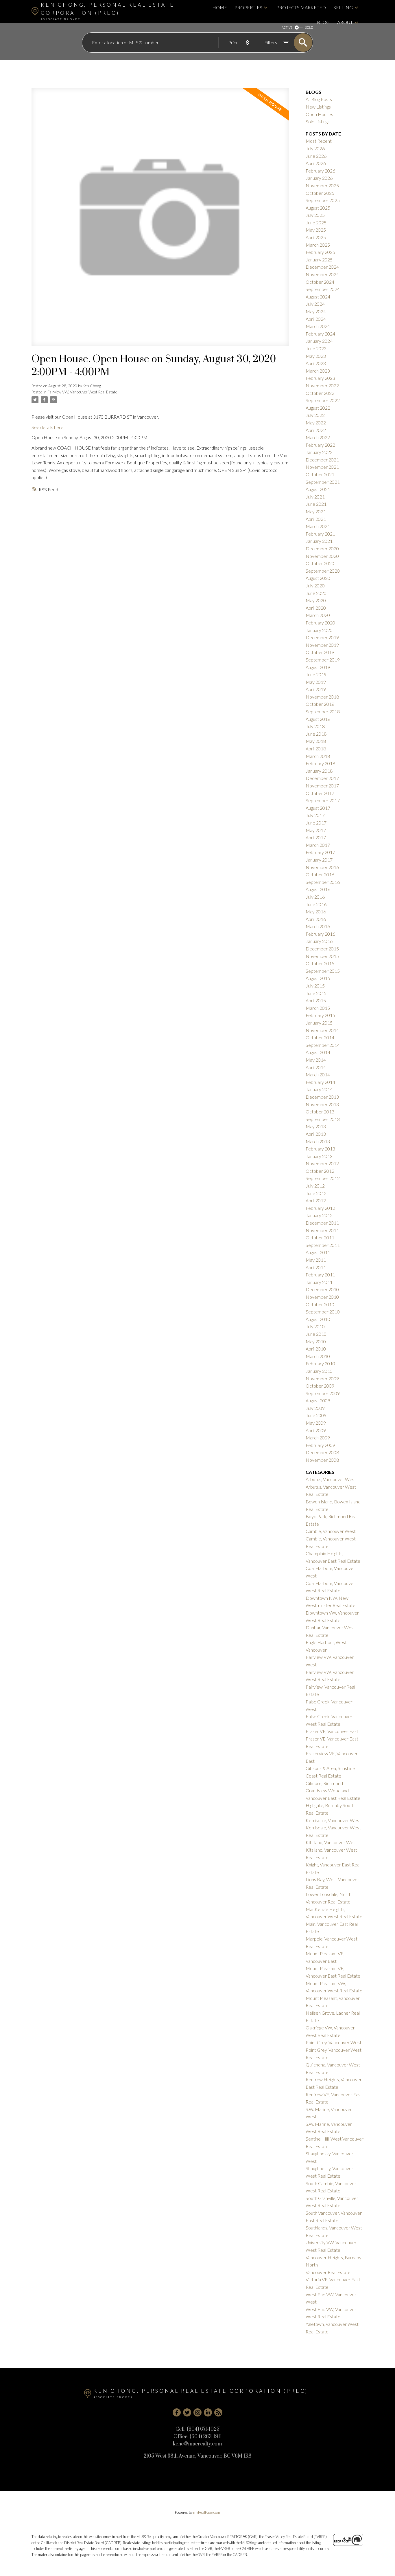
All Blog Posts (319, 99)
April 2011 (316, 1267)
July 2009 (315, 1408)
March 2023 (318, 371)
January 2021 (319, 541)
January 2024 (319, 341)
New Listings (318, 107)
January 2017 (319, 860)
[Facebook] (177, 2412)
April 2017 (316, 837)
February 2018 (320, 763)
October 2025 (320, 193)
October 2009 (320, 1386)
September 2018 (323, 711)
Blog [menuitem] (323, 22)
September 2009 (323, 1393)
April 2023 (316, 363)
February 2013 (320, 1149)
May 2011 (316, 1260)
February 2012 (320, 1208)
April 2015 (316, 1000)
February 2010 (320, 1363)
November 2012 (322, 1163)
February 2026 (320, 171)
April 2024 (316, 319)
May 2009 (316, 1423)
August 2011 (318, 1252)
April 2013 (316, 1134)
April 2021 (316, 519)
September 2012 (323, 1178)
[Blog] (218, 2412)
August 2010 (318, 1319)
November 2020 (322, 556)
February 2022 (320, 445)
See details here (47, 427)
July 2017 (315, 815)
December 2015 (322, 949)
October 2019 (320, 652)
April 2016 (316, 919)
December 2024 (322, 267)
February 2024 (320, 334)
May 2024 (316, 311)
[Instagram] (197, 2412)
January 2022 (319, 452)
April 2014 (316, 1067)
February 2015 (320, 1015)
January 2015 (319, 1023)
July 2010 (315, 1326)
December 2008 (322, 1452)
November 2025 (322, 185)
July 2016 (315, 897)
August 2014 (318, 1052)
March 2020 (318, 615)
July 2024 (315, 304)
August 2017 (318, 808)
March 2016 (318, 926)
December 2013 (322, 1097)
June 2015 (316, 993)
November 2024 (322, 274)
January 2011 (319, 1282)
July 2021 (315, 497)
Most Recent (319, 141)
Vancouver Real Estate (328, 2272)
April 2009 (316, 1430)
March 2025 (318, 245)
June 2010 (316, 1334)
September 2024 (323, 289)
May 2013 (316, 1126)
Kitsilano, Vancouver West (331, 1842)
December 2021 (322, 460)
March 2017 (318, 845)
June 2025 (316, 222)
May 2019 (316, 682)
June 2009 (316, 1415)
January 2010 (319, 1371)
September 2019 (323, 660)
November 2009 (322, 1378)
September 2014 (323, 1045)
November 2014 (322, 1030)
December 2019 (322, 637)
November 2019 (322, 645)
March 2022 (318, 437)
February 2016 (320, 934)
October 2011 (320, 1237)
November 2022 (322, 385)
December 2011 (322, 1223)
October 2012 (320, 1171)
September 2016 (323, 882)
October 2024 (320, 282)
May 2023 (316, 356)
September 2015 (323, 971)
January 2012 (319, 1215)
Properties (248, 7)
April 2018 (316, 749)
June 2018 (316, 734)
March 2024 (318, 326)
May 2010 (316, 1341)
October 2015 (320, 963)
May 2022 (316, 423)
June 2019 (316, 674)
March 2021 (318, 526)
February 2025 (320, 252)
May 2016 (316, 912)
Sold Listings (318, 121)
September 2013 (323, 1119)
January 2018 (319, 771)
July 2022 (315, 415)
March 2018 (318, 756)
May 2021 (316, 511)
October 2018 (320, 704)
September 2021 (323, 482)
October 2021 (320, 474)
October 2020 (320, 563)
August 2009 (318, 1400)
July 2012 (315, 1186)
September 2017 (323, 800)
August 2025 (318, 208)
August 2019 (318, 667)
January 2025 (319, 260)
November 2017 (322, 786)
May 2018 (316, 741)
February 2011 (320, 1275)
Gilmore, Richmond (324, 1783)
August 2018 (318, 719)
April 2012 (316, 1200)
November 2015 (322, 956)
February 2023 (320, 378)
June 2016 (316, 904)
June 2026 (316, 156)
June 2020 (316, 593)
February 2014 (320, 1082)
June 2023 (316, 348)
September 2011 (323, 1245)
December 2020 (322, 548)
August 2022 (318, 408)
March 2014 (318, 1074)
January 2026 (319, 178)
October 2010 (320, 1304)
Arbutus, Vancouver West (331, 1479)
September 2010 (323, 1312)
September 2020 (323, 571)
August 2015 (318, 978)
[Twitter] (187, 2412)
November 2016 (322, 867)
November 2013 (322, 1104)
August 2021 (318, 489)
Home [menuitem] (220, 7)
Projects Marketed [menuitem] (301, 7)
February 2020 (320, 623)
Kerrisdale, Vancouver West (333, 1820)
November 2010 (322, 1297)
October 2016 (320, 874)
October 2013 (320, 1112)
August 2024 (318, 297)
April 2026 (316, 163)
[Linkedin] (208, 2412)
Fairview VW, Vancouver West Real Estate (82, 392)
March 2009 (318, 1438)
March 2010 (318, 1356)
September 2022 (323, 400)
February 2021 (320, 534)
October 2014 (320, 1037)
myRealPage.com (207, 2512)
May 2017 (316, 830)
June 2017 (316, 823)
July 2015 (315, 986)
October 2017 (320, 793)
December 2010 (322, 1289)
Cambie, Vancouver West (331, 1531)
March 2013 (318, 1141)
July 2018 (315, 726)
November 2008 (322, 1460)
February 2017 (320, 852)
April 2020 (316, 608)
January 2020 (319, 630)
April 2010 (316, 1349)
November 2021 (322, 467)
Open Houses (319, 114)
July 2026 (315, 148)
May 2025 (316, 230)
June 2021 (316, 504)
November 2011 (322, 1230)
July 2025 (315, 215)
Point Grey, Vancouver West (334, 2042)
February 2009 (320, 1445)
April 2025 (316, 237)
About (345, 22)
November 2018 (322, 697)
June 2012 (316, 1193)
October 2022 (320, 393)
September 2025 (323, 200)
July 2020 (315, 586)
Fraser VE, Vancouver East (332, 1731)
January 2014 (319, 1089)
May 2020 (316, 600)
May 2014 (316, 1060)
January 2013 (319, 1156)
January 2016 (319, 941)
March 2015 (318, 1008)
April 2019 (316, 689)
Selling (343, 7)
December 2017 (322, 778)
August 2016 (318, 889)
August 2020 (318, 578)
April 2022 (316, 430)
